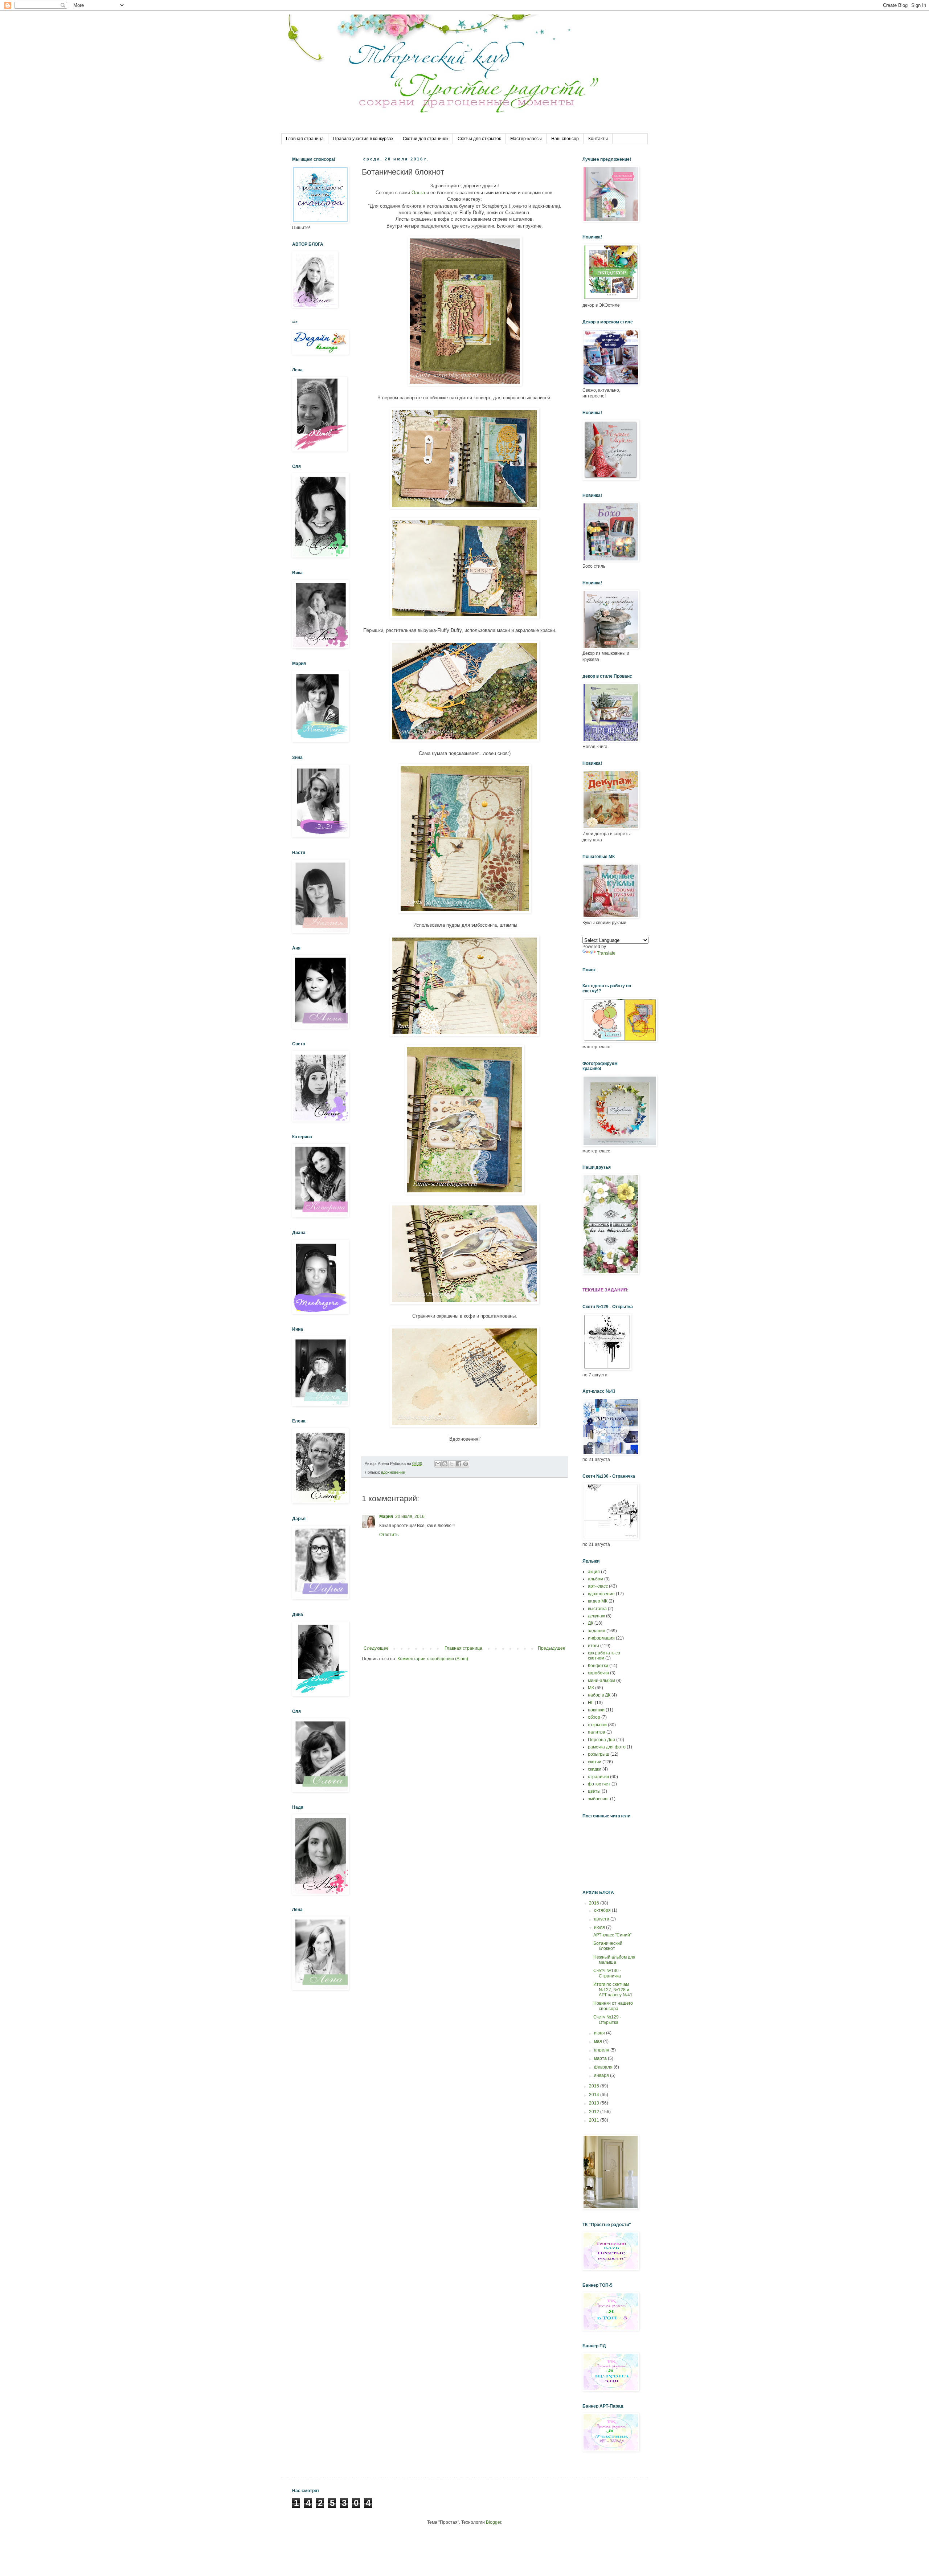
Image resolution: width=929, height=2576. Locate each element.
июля (600, 1927)
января (602, 2075)
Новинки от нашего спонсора (613, 2006)
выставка (597, 1609)
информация (601, 1638)
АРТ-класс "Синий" (612, 1935)
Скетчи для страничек (425, 139)
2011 (595, 2120)
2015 (595, 2086)
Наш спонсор (565, 139)
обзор (594, 1717)
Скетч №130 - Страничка (607, 1973)
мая (599, 2041)
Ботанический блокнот (608, 1946)
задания (597, 1631)
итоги (594, 1646)
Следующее (376, 1648)
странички (598, 1777)
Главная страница (305, 139)
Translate (606, 953)
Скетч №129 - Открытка (607, 2020)
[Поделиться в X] (452, 1464)
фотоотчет (599, 1784)
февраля (604, 2067)
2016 (595, 1903)
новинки (596, 1710)
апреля (602, 2050)
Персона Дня (601, 1740)
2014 (595, 2095)
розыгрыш (599, 1754)
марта (601, 2058)
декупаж (596, 1616)
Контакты (598, 139)
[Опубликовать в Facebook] (459, 1464)
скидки (595, 1769)
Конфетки (598, 1666)
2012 (595, 2112)
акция (594, 1572)
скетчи (595, 1762)
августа (602, 1919)
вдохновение (393, 1472)
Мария (386, 1516)
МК (591, 1688)
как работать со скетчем (604, 1656)
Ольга (418, 193)
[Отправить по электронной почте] (438, 1464)
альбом (596, 1579)
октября (603, 1910)
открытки (597, 1725)
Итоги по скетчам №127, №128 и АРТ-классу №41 (613, 1990)
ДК (591, 1623)
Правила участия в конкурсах (363, 139)
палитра (597, 1732)
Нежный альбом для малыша (614, 1960)
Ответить (389, 1535)
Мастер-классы (526, 139)
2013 (595, 2103)
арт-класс (598, 1586)
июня (600, 2033)
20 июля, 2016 (410, 1516)
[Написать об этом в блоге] (445, 1464)
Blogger (494, 2522)
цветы (594, 1791)
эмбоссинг (598, 1799)
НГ (591, 1703)
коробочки (598, 1673)
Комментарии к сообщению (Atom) (433, 1659)
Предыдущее (552, 1648)
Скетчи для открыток (479, 139)
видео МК (598, 1601)
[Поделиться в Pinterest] (466, 1464)
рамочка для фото (607, 1747)
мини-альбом (601, 1681)
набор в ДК (599, 1695)
